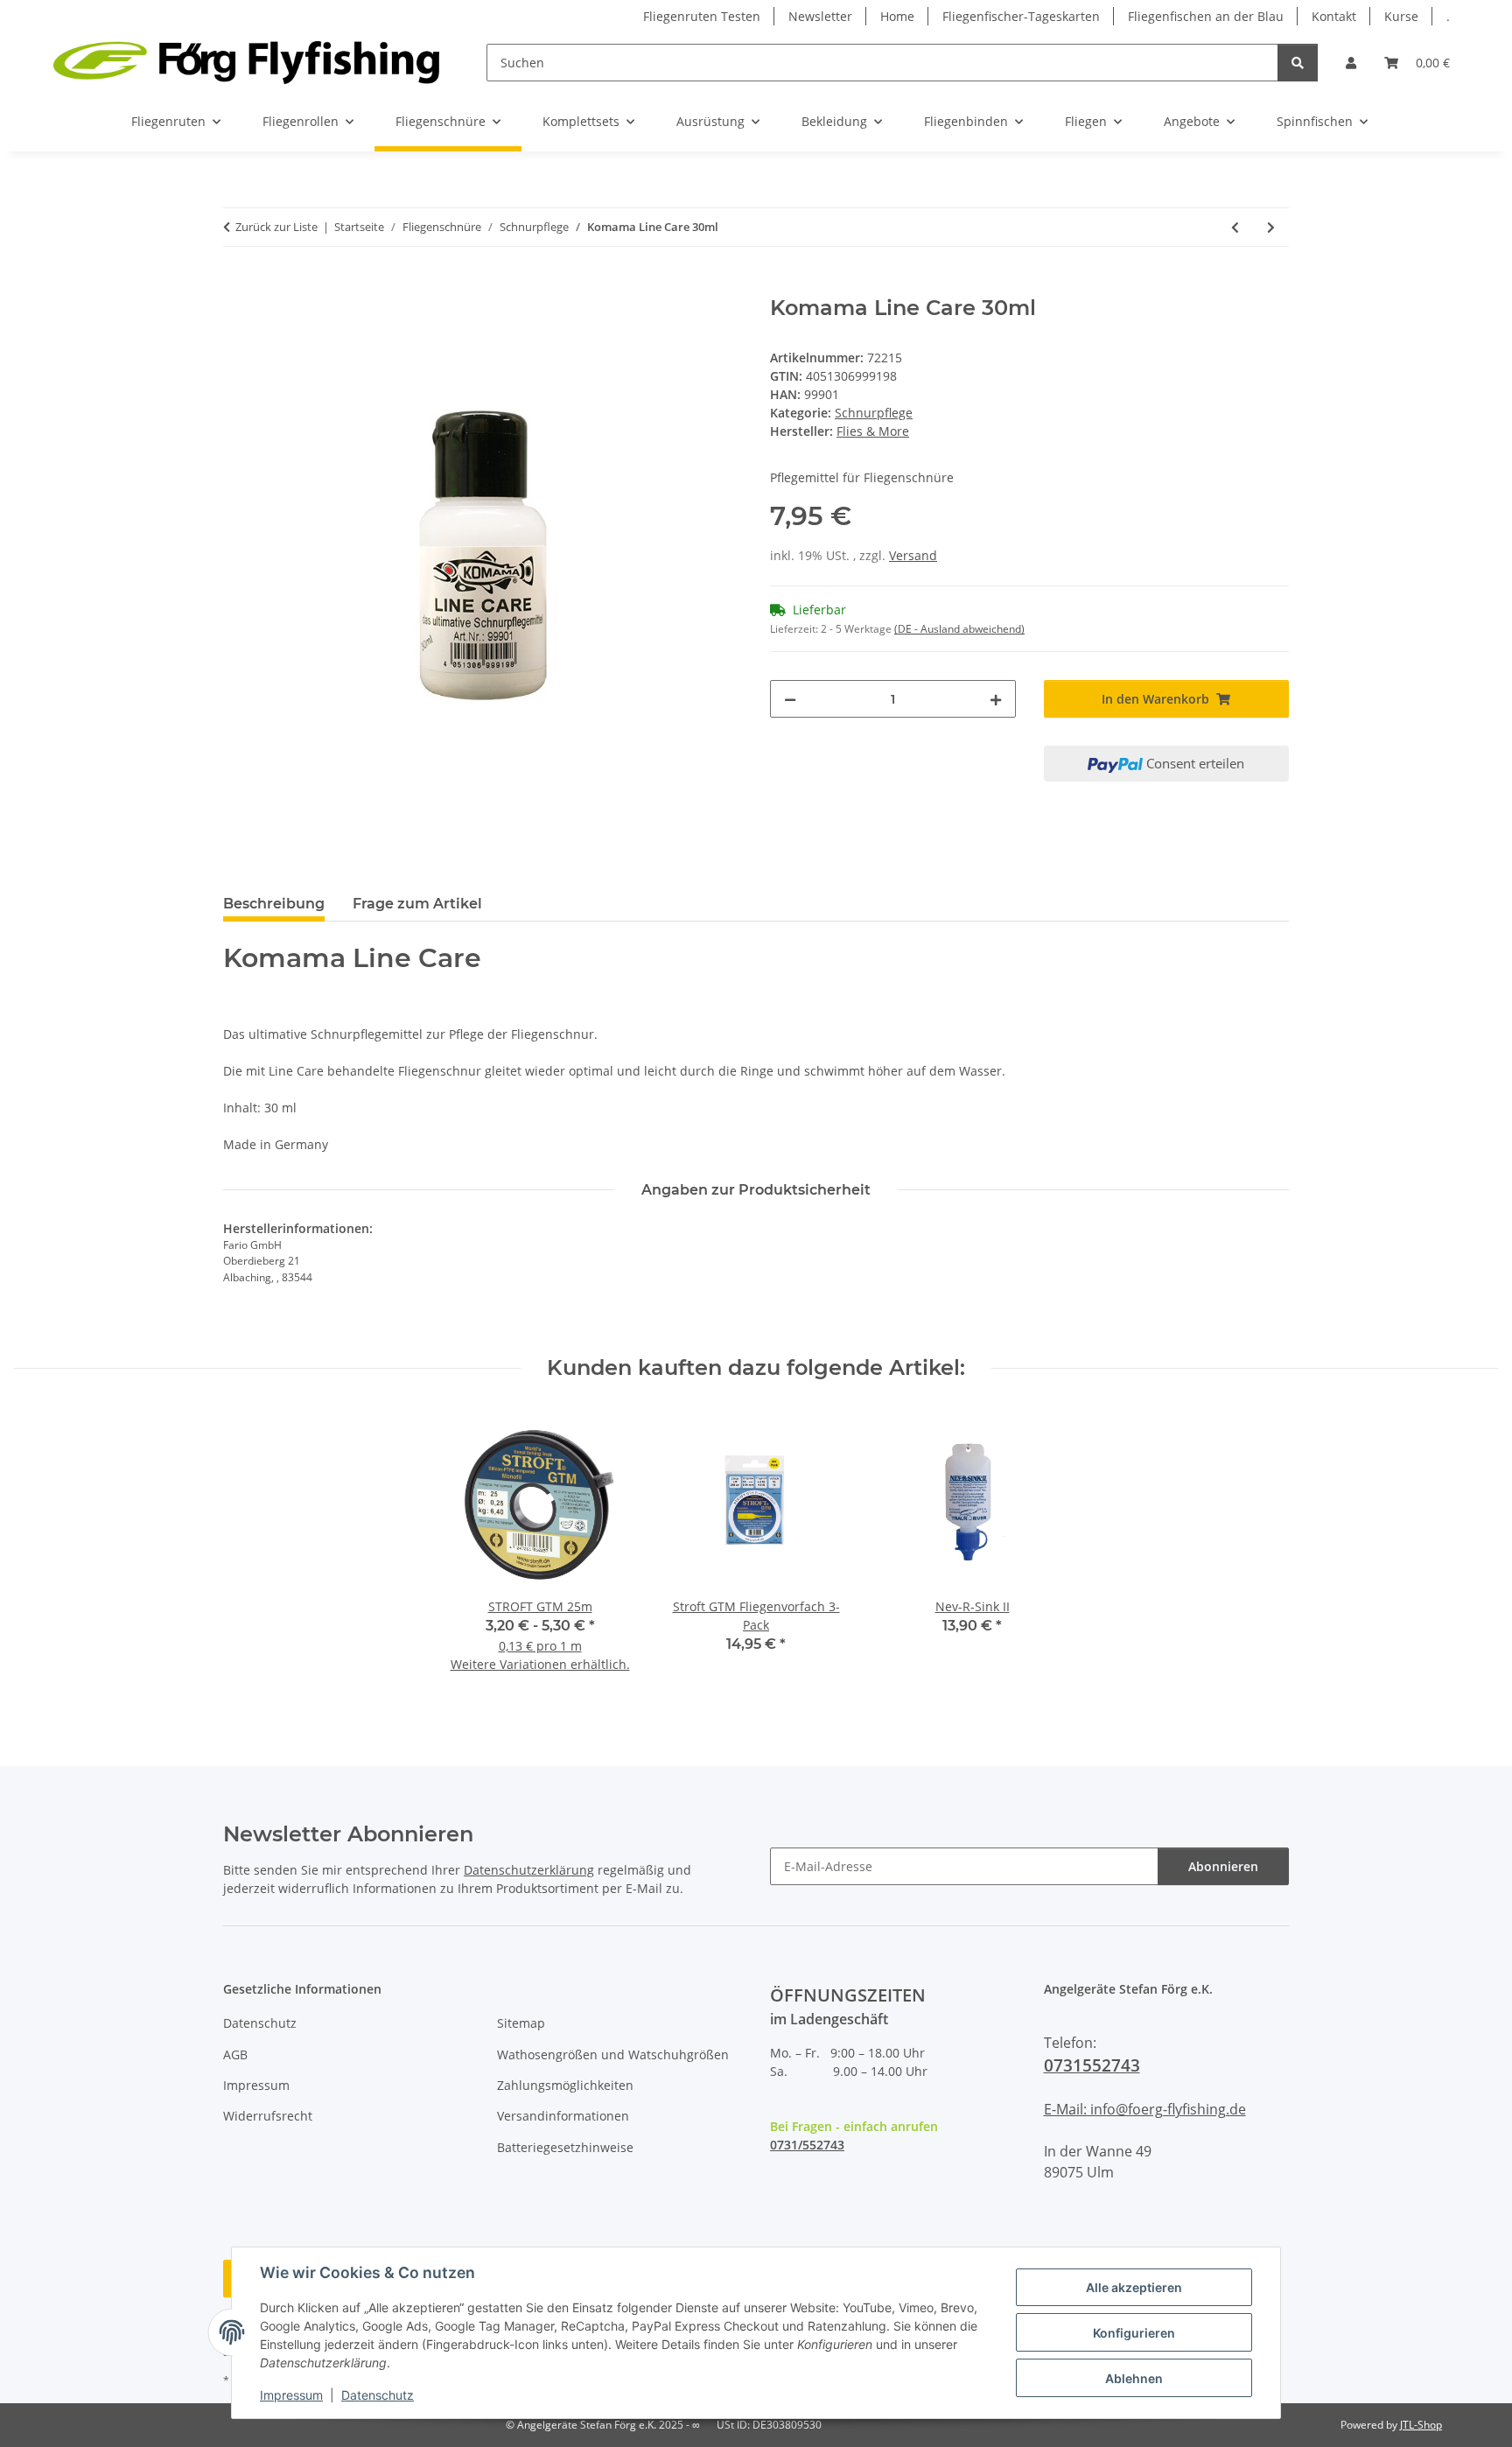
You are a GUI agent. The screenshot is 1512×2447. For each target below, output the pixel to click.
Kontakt (1334, 16)
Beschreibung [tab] (274, 904)
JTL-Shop (1421, 2425)
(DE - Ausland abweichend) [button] (959, 629)
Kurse (1401, 16)
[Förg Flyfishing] (246, 62)
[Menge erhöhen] (996, 699)
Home (897, 16)
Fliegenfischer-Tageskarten (1021, 16)
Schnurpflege (874, 413)
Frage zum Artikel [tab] (417, 904)
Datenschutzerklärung (529, 1870)
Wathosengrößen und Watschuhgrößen (613, 2054)
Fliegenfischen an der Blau (1206, 16)
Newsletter (820, 16)
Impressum (291, 2395)
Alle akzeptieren (1134, 2287)
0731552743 (1092, 2065)
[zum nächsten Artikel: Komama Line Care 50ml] (1271, 227)
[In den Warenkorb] (237, 286)
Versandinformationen (563, 2116)
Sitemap (521, 2023)
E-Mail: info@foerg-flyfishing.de (1145, 2109)
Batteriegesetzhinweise (565, 2147)
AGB (235, 2054)
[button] (1351, 63)
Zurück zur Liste (276, 227)
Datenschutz (378, 2395)
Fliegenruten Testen (702, 16)
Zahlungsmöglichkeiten (565, 2085)
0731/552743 (807, 2145)
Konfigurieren (1134, 2333)
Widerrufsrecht (268, 2116)
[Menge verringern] (790, 699)
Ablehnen (1134, 2378)
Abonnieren (1223, 1866)
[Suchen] (1298, 63)
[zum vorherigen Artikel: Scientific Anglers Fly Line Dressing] (1235, 227)
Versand (913, 555)
